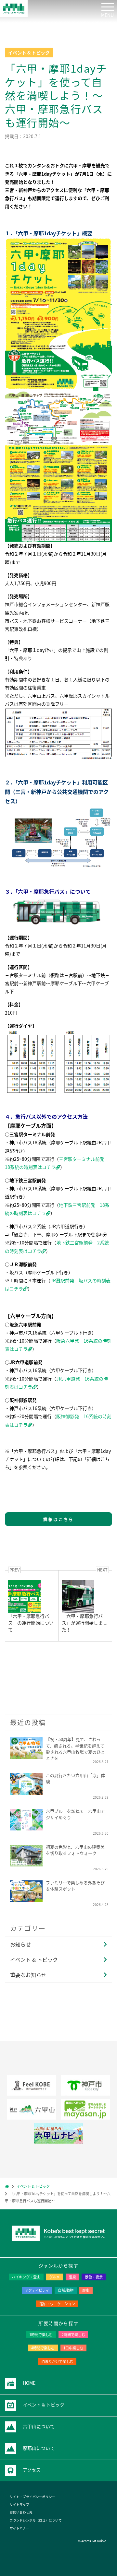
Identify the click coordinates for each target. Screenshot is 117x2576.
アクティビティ (37, 2290)
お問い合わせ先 (21, 2512)
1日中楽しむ (73, 2348)
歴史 (86, 2290)
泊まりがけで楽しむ (57, 2361)
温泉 (72, 2277)
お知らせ (20, 1944)
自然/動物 (66, 2290)
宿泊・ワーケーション (57, 2304)
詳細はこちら (58, 1519)
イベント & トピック (34, 1959)
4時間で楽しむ (43, 2348)
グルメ (54, 2277)
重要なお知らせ (28, 1975)
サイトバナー (19, 2528)
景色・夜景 (94, 2277)
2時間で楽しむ (73, 2335)
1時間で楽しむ (41, 2335)
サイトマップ (19, 2504)
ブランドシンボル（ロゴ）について (36, 2520)
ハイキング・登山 (26, 2277)
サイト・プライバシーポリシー (32, 2497)
